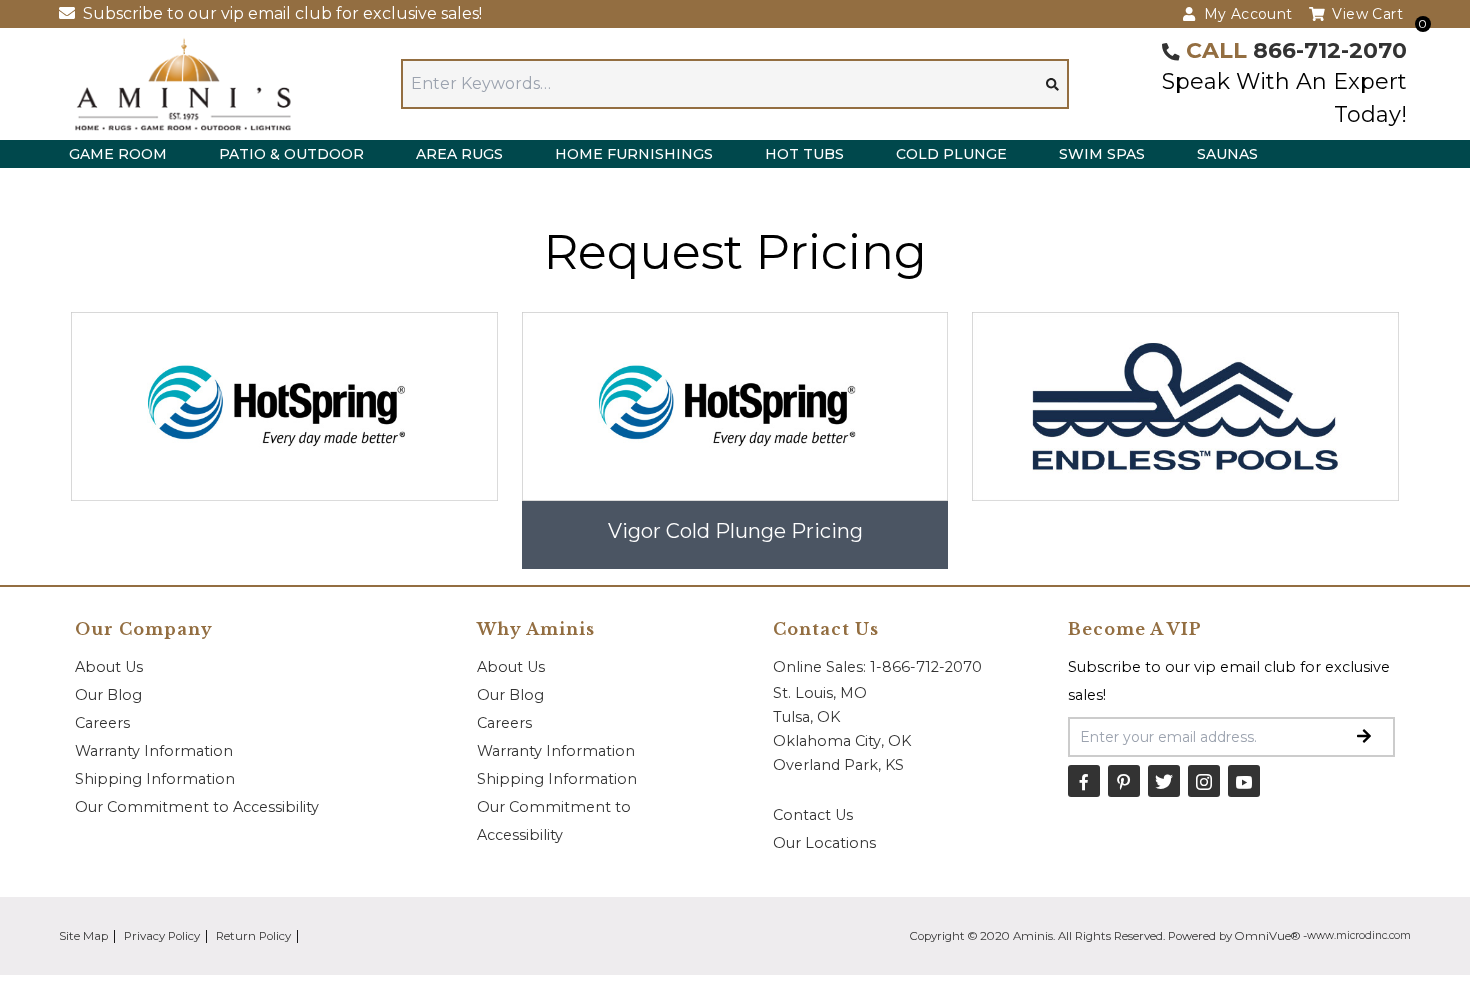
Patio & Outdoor (291, 154)
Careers (102, 723)
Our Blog (108, 695)
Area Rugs (459, 154)
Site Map (83, 936)
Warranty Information (154, 751)
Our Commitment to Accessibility (197, 807)
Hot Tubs (804, 154)
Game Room (118, 154)
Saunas (1227, 154)
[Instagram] (1204, 781)
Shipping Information (155, 779)
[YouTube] (1244, 781)
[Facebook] (1084, 781)
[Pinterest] (1124, 781)
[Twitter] (1164, 781)
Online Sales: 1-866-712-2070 (877, 667)
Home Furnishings (634, 154)
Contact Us (813, 815)
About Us (109, 667)
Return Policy (253, 936)
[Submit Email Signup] (1364, 737)
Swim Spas (1102, 154)
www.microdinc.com (1359, 935)
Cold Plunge (951, 154)
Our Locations (824, 843)
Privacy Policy (162, 936)
